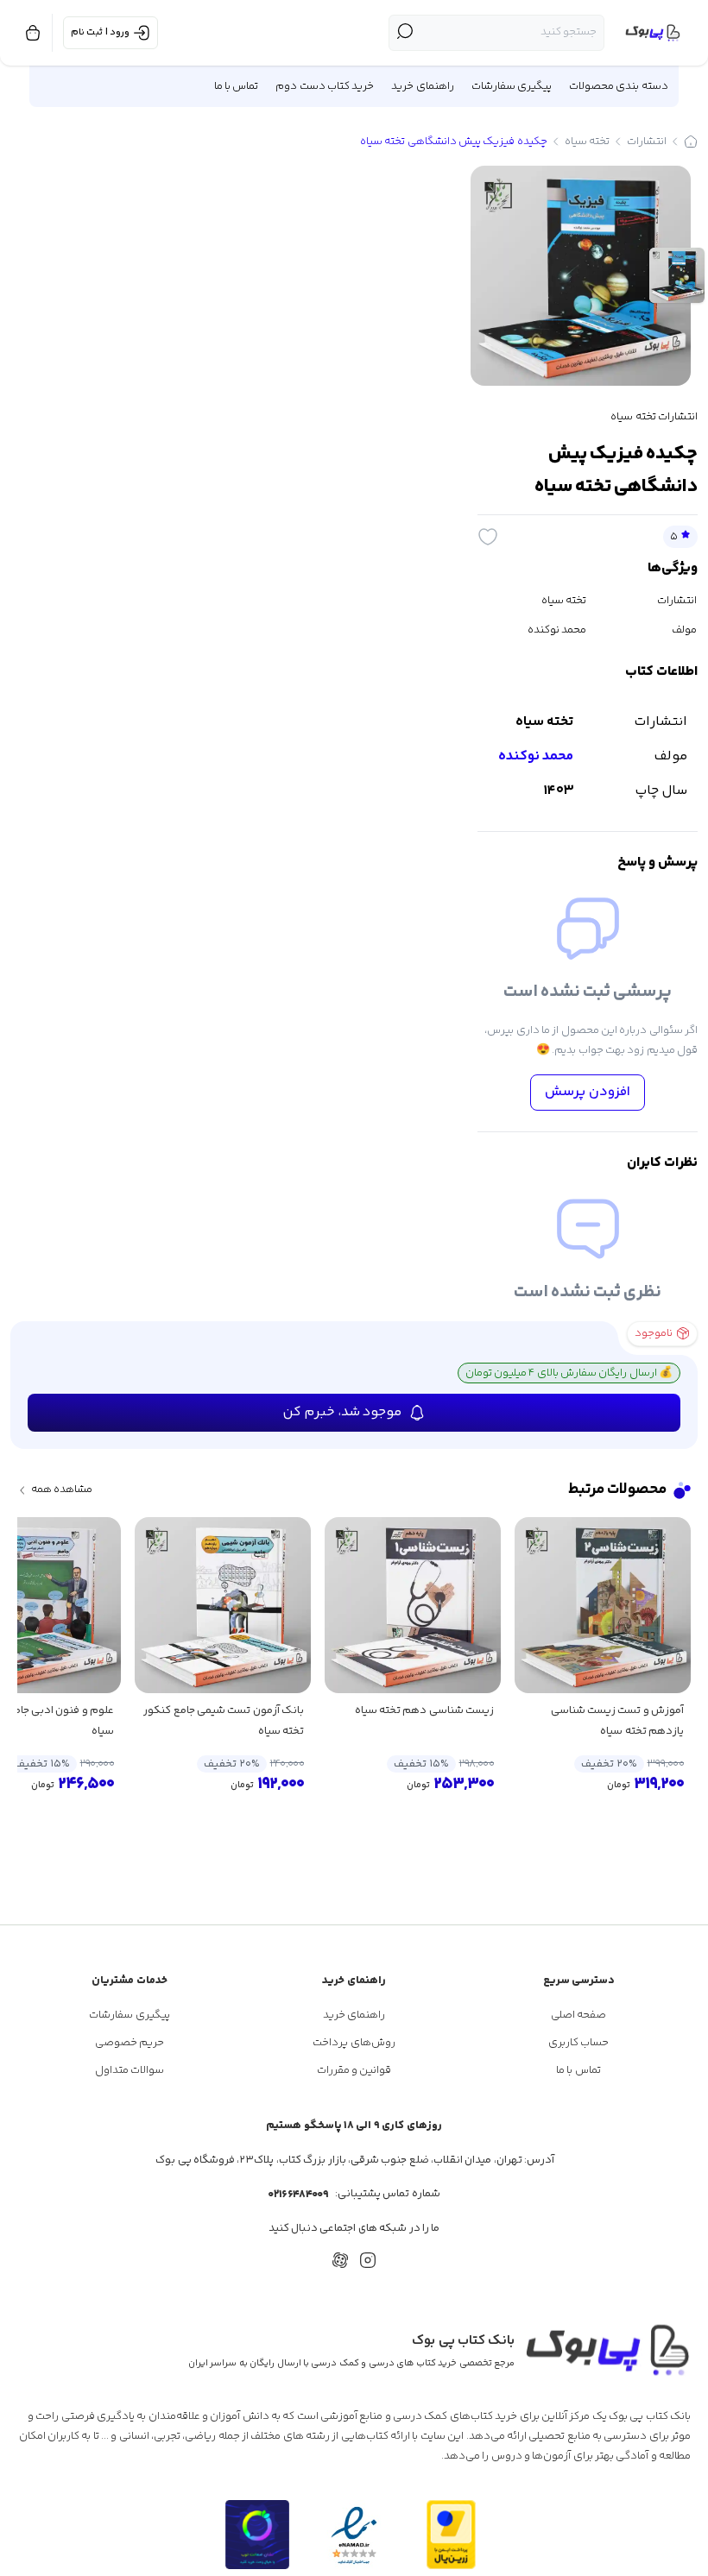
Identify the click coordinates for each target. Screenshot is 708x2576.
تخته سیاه (587, 142)
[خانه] (691, 142)
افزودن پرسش (588, 1092)
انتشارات (647, 142)
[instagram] (368, 2260)
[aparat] (340, 2260)
